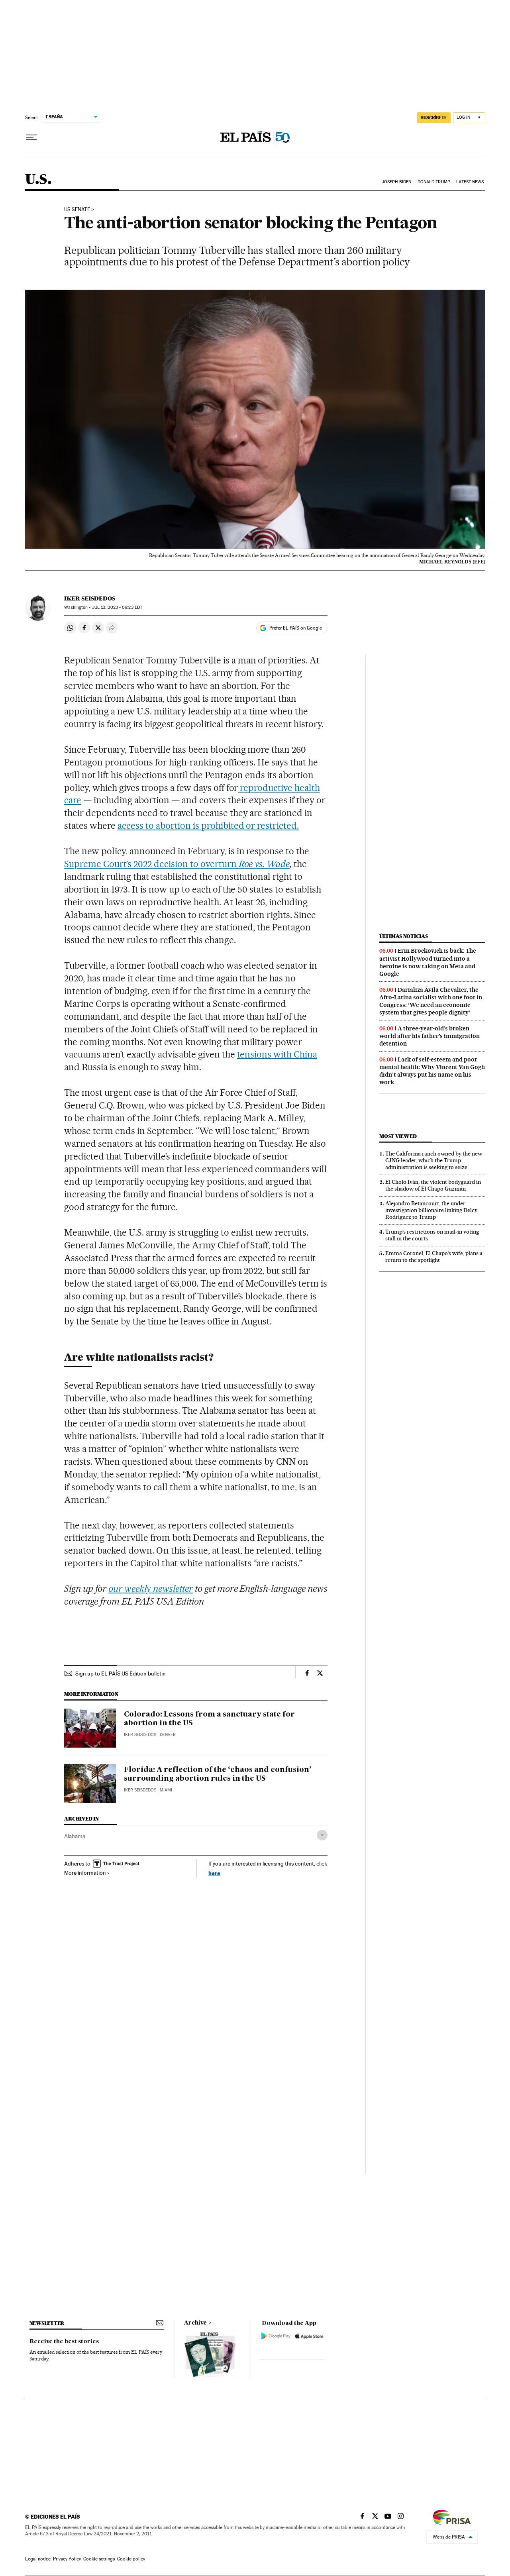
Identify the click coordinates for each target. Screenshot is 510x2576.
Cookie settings (99, 2559)
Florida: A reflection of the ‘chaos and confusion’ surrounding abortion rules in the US (218, 1774)
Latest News (470, 182)
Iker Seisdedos (90, 598)
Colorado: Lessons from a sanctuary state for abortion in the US (209, 1719)
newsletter (47, 2323)
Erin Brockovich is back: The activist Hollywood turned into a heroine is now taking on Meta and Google (428, 962)
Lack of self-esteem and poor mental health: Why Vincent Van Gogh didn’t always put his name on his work (432, 1071)
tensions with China (277, 1054)
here (214, 1873)
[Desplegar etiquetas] (322, 1835)
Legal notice (38, 2559)
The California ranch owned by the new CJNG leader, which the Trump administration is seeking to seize (434, 1160)
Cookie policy (131, 2559)
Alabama (75, 1836)
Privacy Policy (67, 2559)
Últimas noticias (404, 936)
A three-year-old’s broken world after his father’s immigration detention (430, 1036)
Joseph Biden (396, 182)
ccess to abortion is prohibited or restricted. (210, 826)
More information (85, 1873)
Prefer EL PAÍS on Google (296, 628)
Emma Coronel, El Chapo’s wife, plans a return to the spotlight (434, 1257)
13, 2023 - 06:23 (117, 607)
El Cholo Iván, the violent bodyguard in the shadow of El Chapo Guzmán (433, 1185)
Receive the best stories (64, 2342)
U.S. (38, 180)
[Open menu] (31, 137)
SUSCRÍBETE (434, 118)
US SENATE (77, 210)
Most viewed (398, 1136)
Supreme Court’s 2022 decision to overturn (177, 864)
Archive (195, 2323)
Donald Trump (434, 182)
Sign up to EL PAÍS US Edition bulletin (121, 1674)
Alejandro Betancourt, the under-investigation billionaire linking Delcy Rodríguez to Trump (431, 1210)
